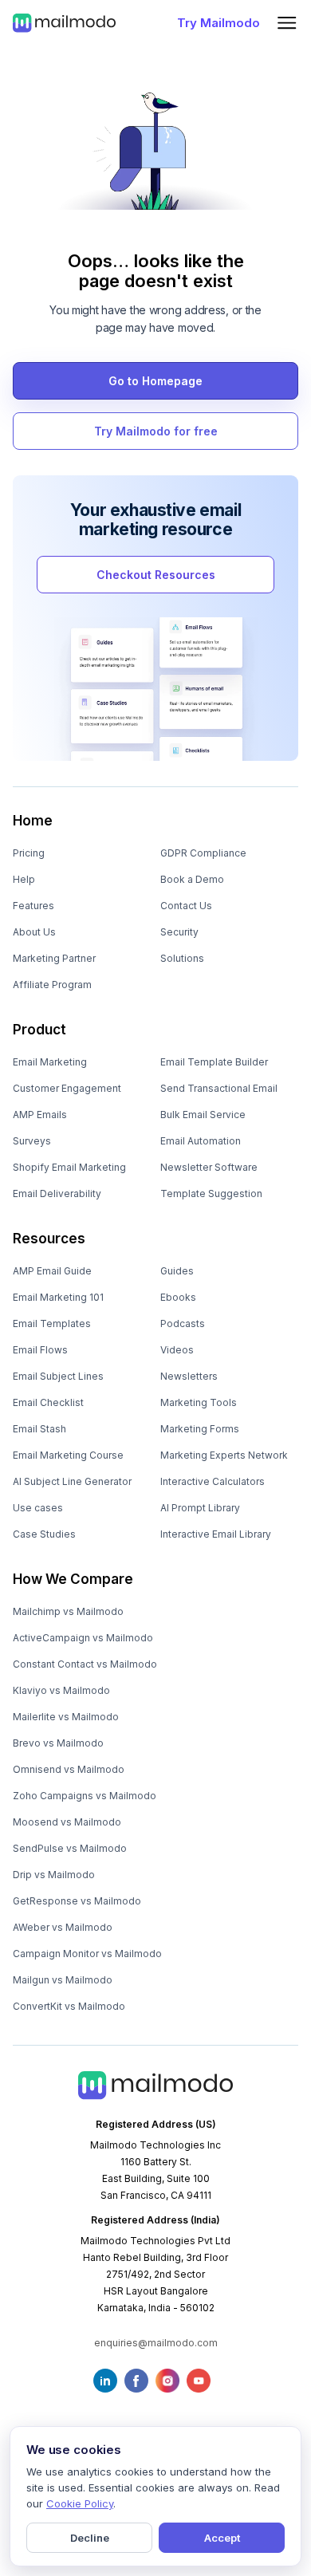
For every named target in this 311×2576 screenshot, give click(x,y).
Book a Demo (192, 879)
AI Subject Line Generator (72, 1481)
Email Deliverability (57, 1193)
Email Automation (201, 1141)
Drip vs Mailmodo (54, 1875)
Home (33, 821)
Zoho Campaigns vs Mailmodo (85, 1796)
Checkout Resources (156, 575)
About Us (34, 932)
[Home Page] (64, 22)
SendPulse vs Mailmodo (70, 1848)
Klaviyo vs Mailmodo (61, 1690)
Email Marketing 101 (58, 1297)
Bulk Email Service (203, 1115)
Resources (49, 1239)
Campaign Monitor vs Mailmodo (87, 1954)
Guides (177, 1271)
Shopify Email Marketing (69, 1167)
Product (39, 1030)
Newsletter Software (209, 1167)
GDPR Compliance (203, 853)
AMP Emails (40, 1115)
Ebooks (178, 1297)
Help (24, 879)
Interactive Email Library (216, 1534)
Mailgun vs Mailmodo (63, 1980)
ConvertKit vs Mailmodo (69, 2006)
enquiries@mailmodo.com (156, 2343)
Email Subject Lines (58, 1376)
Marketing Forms (200, 1429)
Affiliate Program (52, 985)
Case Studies (44, 1534)
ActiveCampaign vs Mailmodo (83, 1638)
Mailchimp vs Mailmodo (68, 1611)
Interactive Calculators (213, 1481)
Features (33, 906)
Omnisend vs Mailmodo (69, 1769)
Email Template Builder (214, 1062)
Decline (90, 2538)
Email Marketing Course (68, 1455)
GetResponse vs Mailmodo (77, 1901)
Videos (177, 1350)
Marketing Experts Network (224, 1455)
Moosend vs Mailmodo (67, 1822)
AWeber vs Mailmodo (63, 1927)
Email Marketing (50, 1062)
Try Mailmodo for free (156, 431)
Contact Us (186, 906)
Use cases (38, 1508)
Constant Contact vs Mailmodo (85, 1664)
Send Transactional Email (219, 1088)
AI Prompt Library (200, 1508)
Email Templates (52, 1323)
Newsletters (189, 1376)
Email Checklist (48, 1402)
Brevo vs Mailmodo (58, 1743)
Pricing (29, 853)
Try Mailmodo (218, 23)
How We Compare (73, 1579)
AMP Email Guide (52, 1271)
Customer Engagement (67, 1088)
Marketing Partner (54, 958)
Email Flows (40, 1350)
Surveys (32, 1141)
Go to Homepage (155, 381)
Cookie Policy (80, 2503)
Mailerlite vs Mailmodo (66, 1717)
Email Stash (39, 1429)
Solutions (182, 958)
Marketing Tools (199, 1402)
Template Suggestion (211, 1193)
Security (179, 932)
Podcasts (183, 1323)
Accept (222, 2538)
